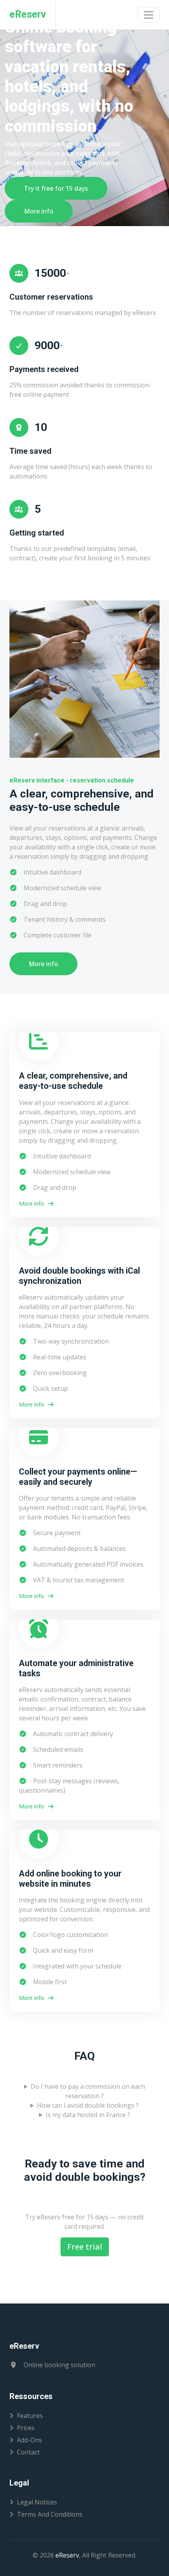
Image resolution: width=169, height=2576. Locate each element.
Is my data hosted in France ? (88, 2115)
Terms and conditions (50, 2514)
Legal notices (37, 2502)
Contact (28, 2452)
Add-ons (29, 2440)
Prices (26, 2428)
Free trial (85, 2247)
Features (30, 2416)
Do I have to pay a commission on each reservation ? (88, 2091)
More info (39, 211)
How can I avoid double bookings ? (88, 2105)
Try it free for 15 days (56, 188)
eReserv (67, 2555)
